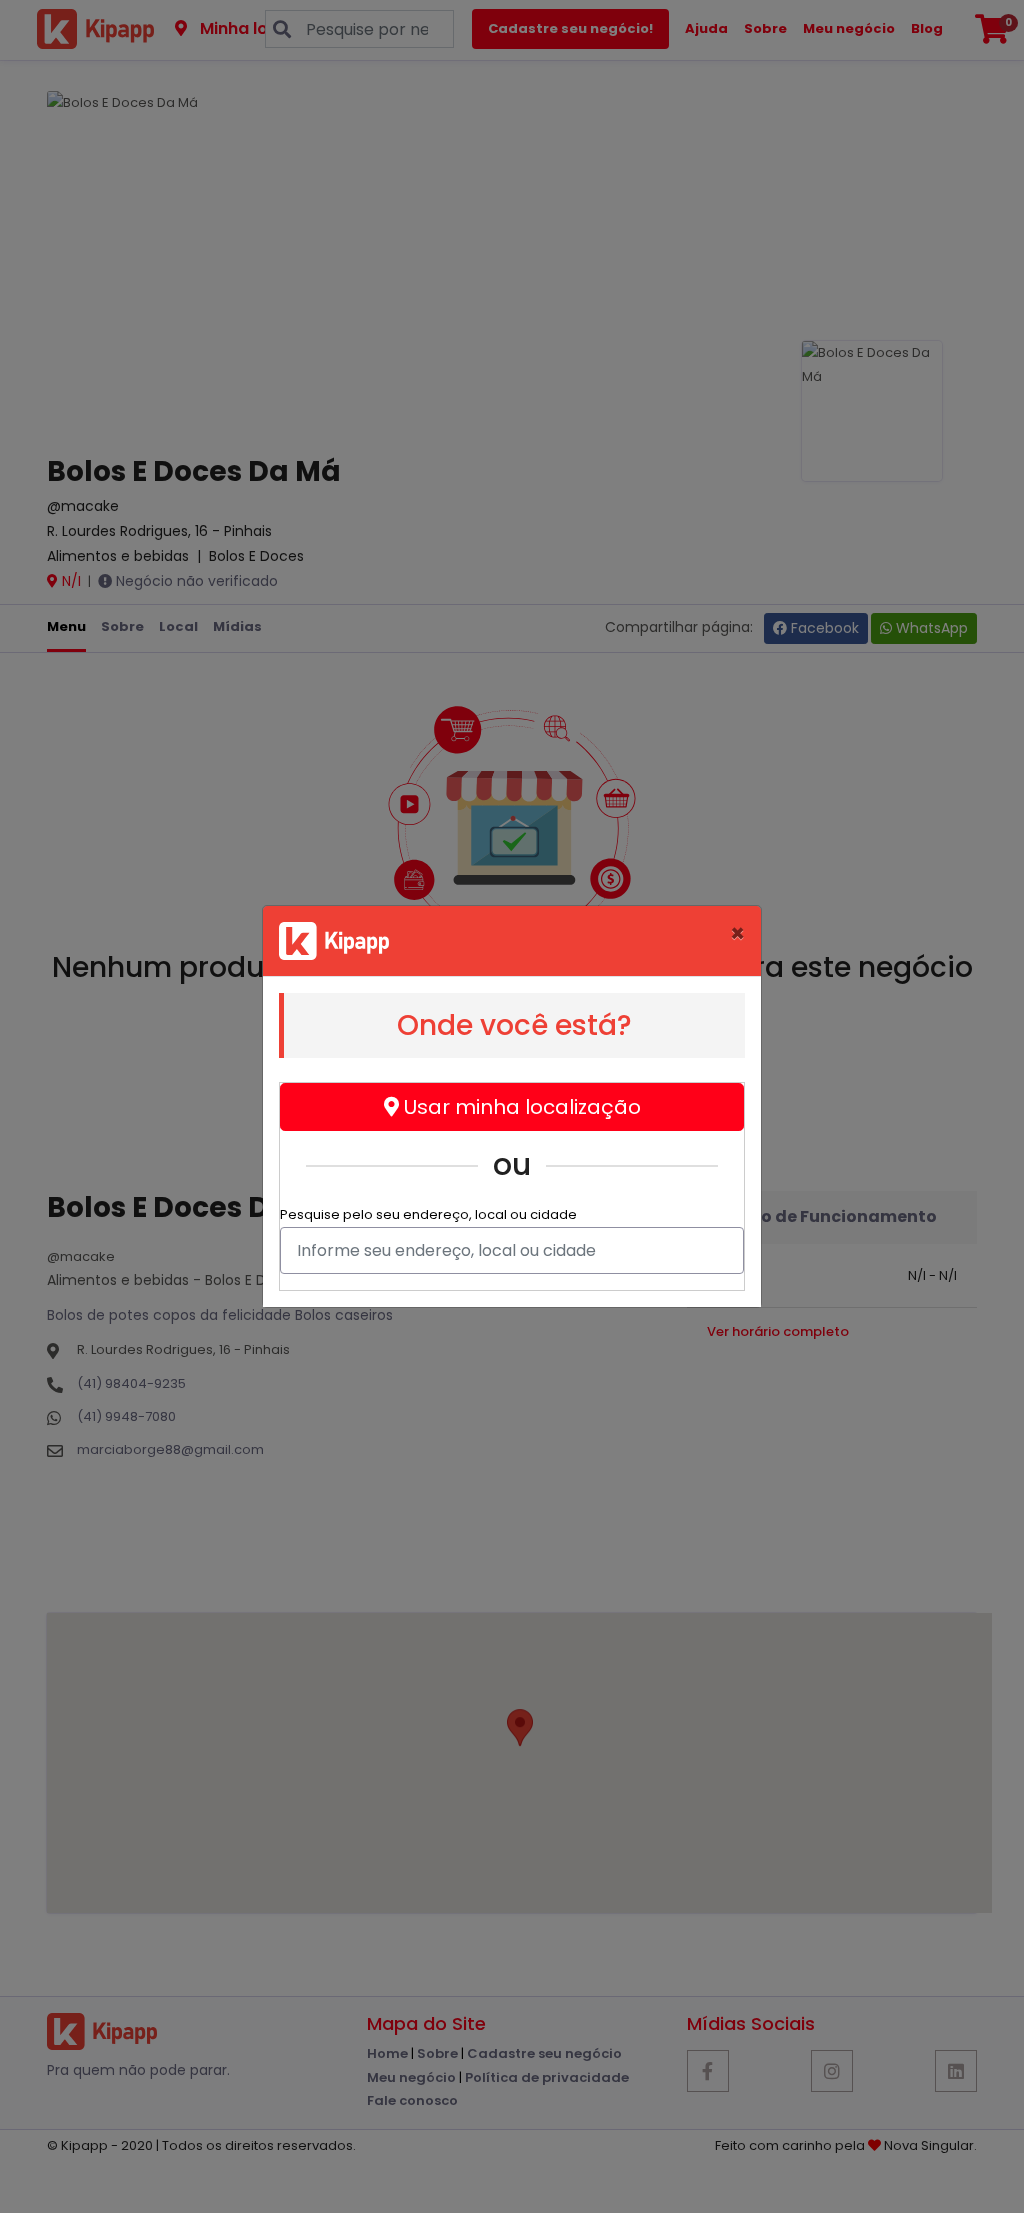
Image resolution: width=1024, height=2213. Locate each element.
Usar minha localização (520, 1107)
